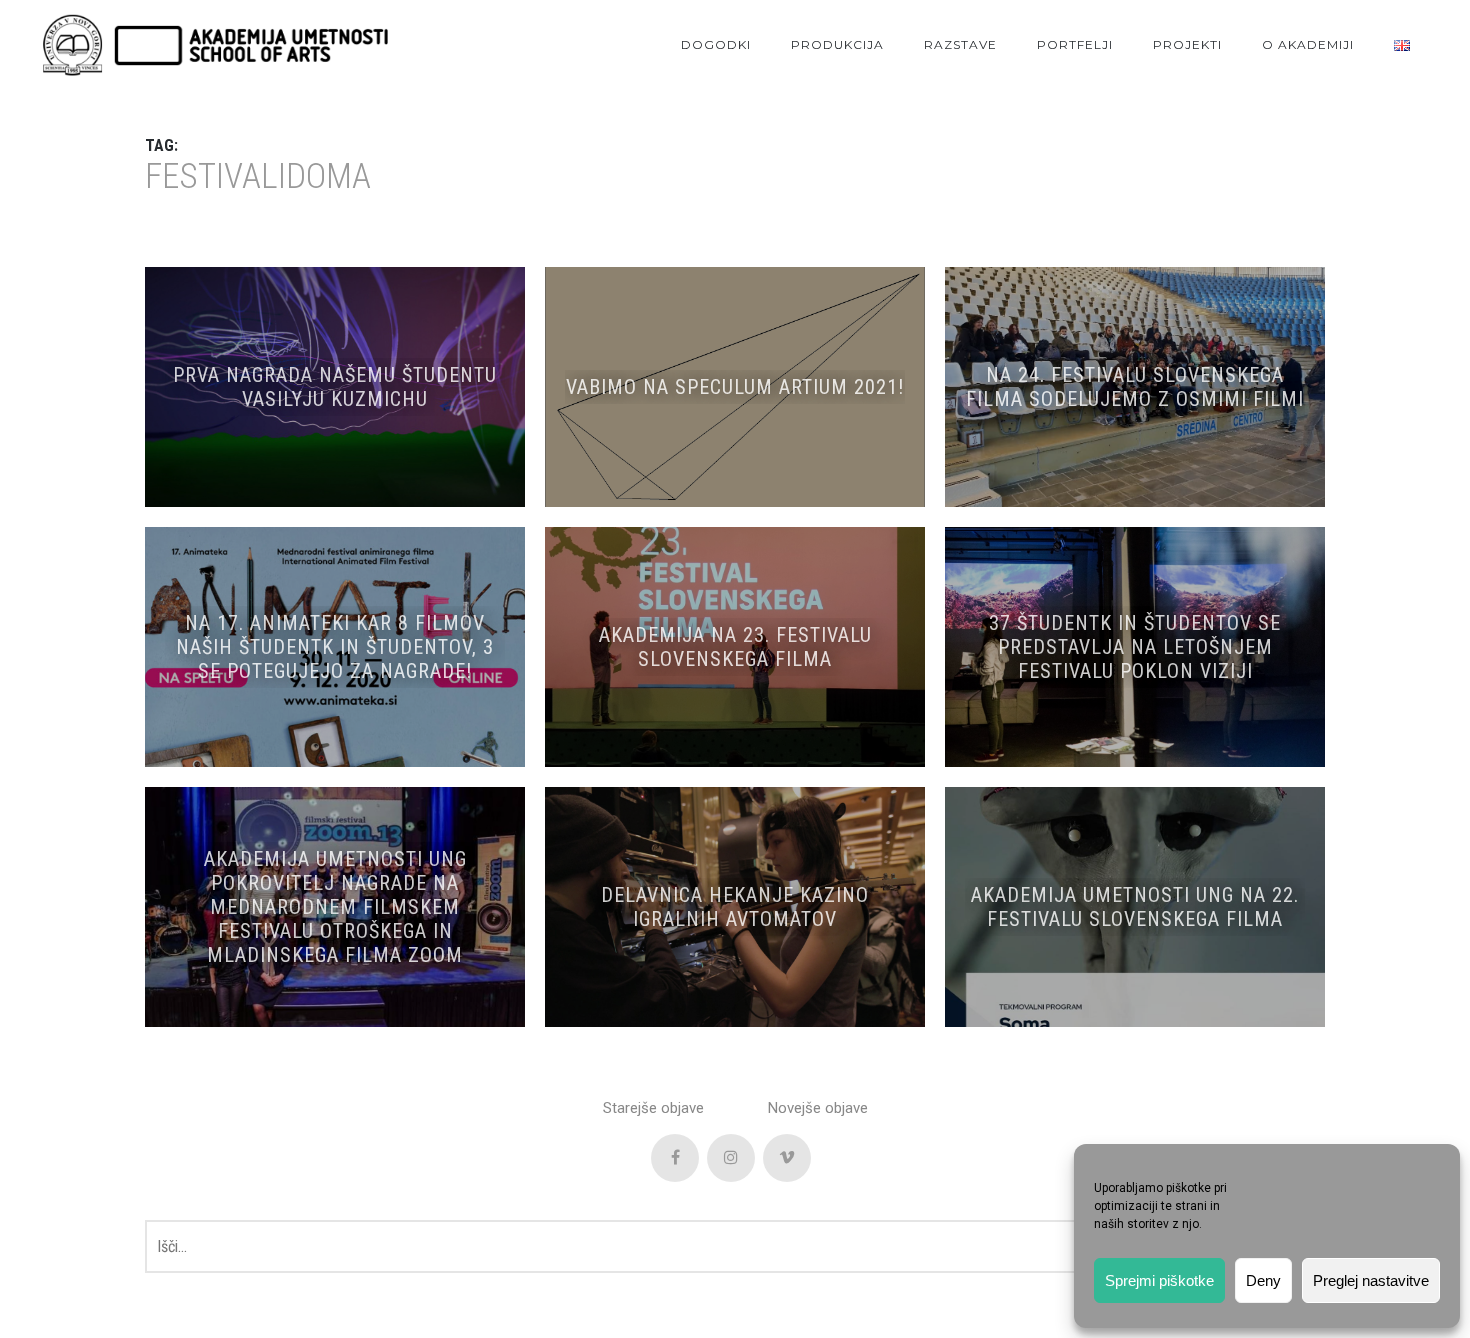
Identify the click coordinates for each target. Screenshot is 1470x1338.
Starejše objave (653, 1108)
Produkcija (837, 44)
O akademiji (1308, 44)
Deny (1263, 1280)
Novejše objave (818, 1108)
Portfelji (1075, 44)
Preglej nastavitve (1371, 1280)
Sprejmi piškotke (1159, 1280)
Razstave (960, 44)
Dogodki (716, 44)
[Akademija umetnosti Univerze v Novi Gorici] (215, 45)
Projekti (1187, 44)
